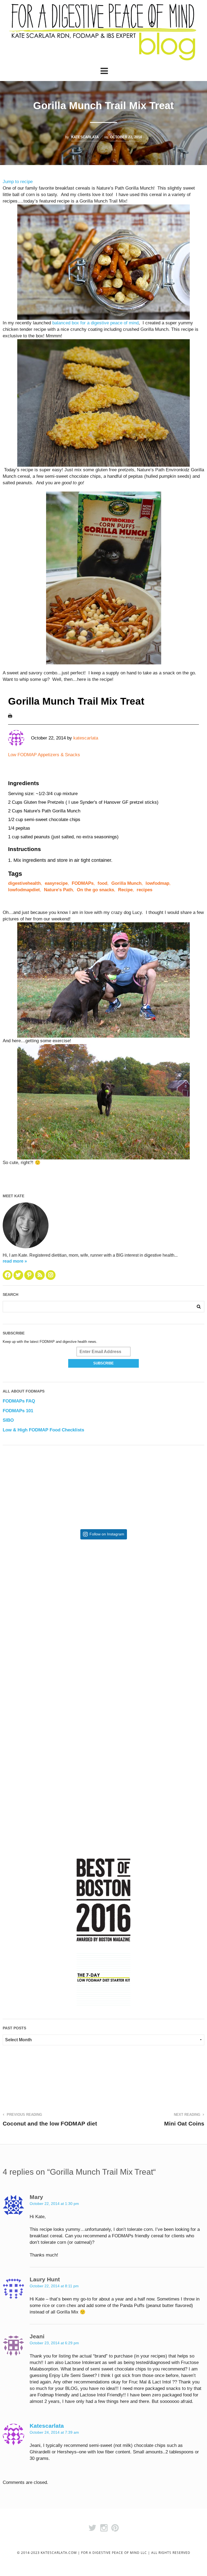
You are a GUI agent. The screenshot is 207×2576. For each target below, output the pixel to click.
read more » (15, 1261)
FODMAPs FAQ (19, 1401)
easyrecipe (56, 883)
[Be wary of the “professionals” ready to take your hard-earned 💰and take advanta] (53, 1594)
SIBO (8, 1420)
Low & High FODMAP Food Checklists (43, 1430)
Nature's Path (58, 890)
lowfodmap (157, 883)
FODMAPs (83, 883)
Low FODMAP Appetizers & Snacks (44, 755)
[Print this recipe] (10, 716)
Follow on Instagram (107, 1534)
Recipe (125, 890)
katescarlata (85, 137)
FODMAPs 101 (18, 1411)
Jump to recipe (18, 182)
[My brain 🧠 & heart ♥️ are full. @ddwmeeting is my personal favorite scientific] (154, 1695)
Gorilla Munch (126, 883)
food (102, 883)
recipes (144, 890)
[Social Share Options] (8, 1640)
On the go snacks (95, 890)
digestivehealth (24, 883)
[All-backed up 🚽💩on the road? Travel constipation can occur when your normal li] (154, 1594)
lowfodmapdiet (24, 890)
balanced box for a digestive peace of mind (95, 323)
